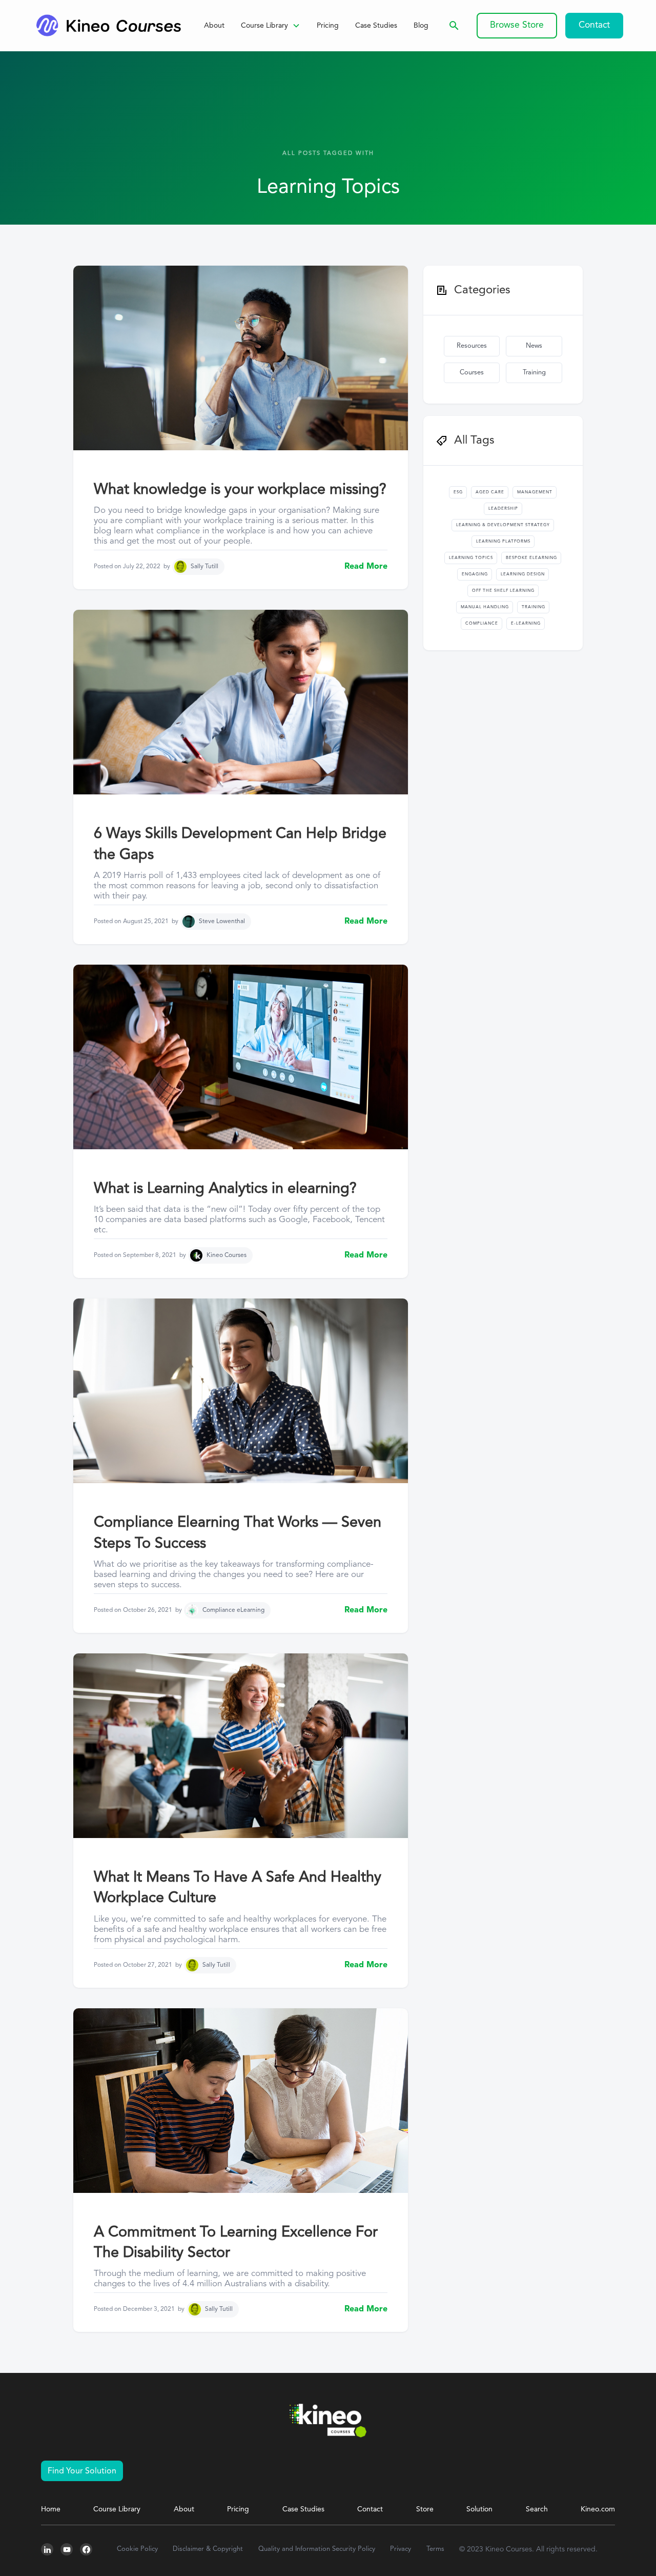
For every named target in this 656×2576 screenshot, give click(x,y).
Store (425, 2509)
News (534, 346)
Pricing (328, 26)
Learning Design (523, 574)
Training (534, 373)
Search (537, 2509)
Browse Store (517, 25)
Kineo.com (598, 2509)
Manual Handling (485, 607)
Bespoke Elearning (531, 558)
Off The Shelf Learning (503, 591)
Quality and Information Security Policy (317, 2549)
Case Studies (376, 26)
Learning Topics (471, 558)
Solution (479, 2509)
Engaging (475, 574)
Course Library (117, 2509)
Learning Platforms (503, 542)
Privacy (401, 2549)
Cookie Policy (137, 2549)
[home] (108, 26)
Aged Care (490, 492)
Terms (435, 2549)
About (214, 26)
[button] (271, 26)
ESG (458, 492)
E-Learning (526, 624)
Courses (472, 373)
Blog (421, 26)
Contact (594, 25)
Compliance (482, 624)
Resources (472, 346)
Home (51, 2509)
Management (535, 492)
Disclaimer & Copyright (208, 2549)
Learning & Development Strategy (503, 525)
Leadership (503, 509)
